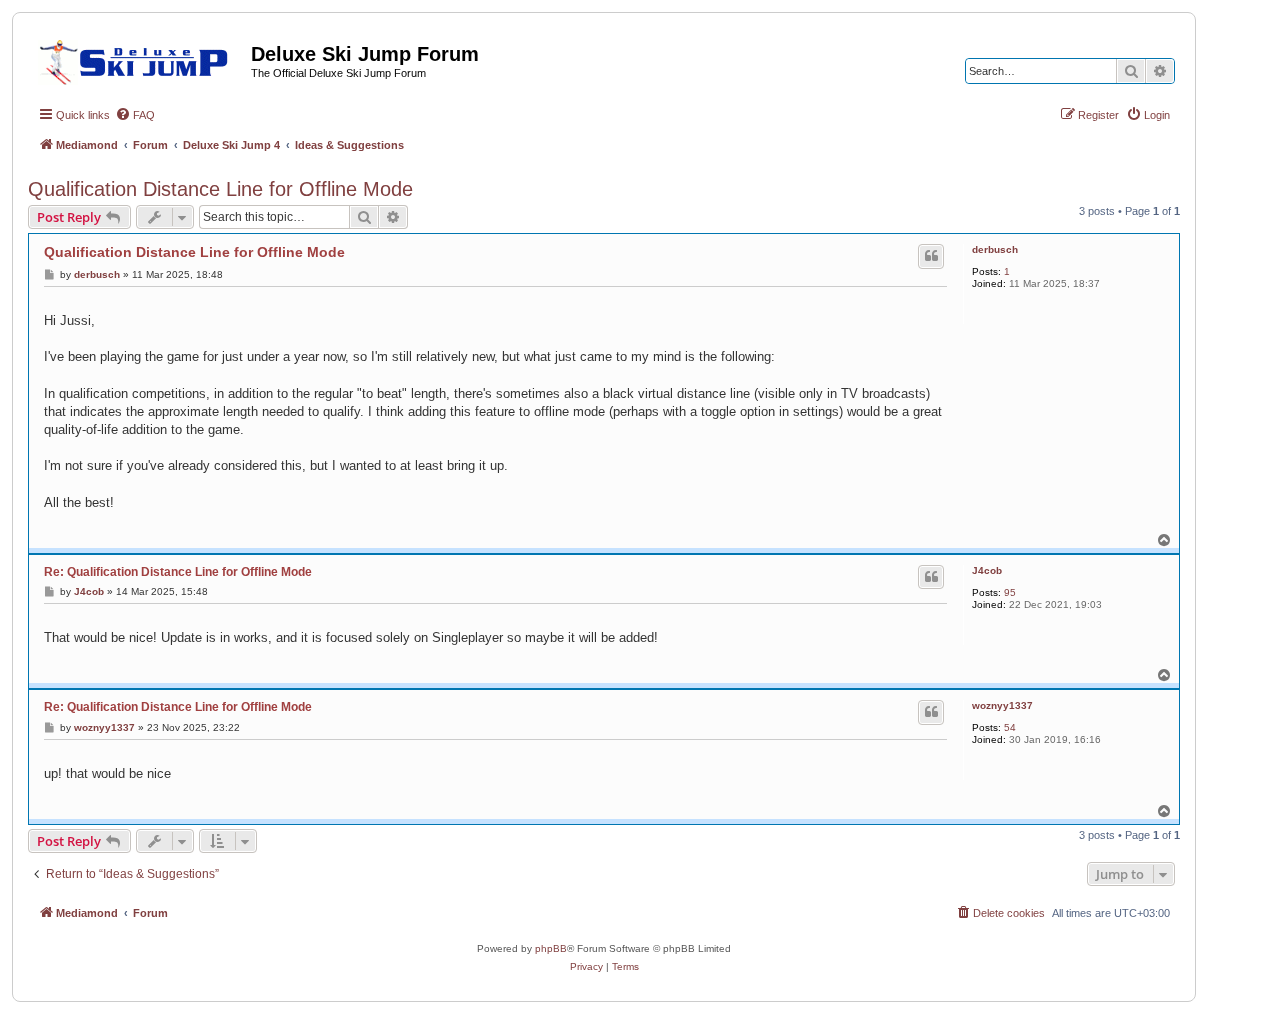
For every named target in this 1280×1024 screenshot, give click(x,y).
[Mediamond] (139, 59)
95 (1010, 592)
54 (1010, 727)
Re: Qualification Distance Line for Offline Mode (178, 572)
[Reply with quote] (931, 256)
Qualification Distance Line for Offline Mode (220, 189)
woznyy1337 (1002, 705)
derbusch (995, 249)
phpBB (551, 948)
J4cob (987, 570)
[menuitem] (135, 115)
